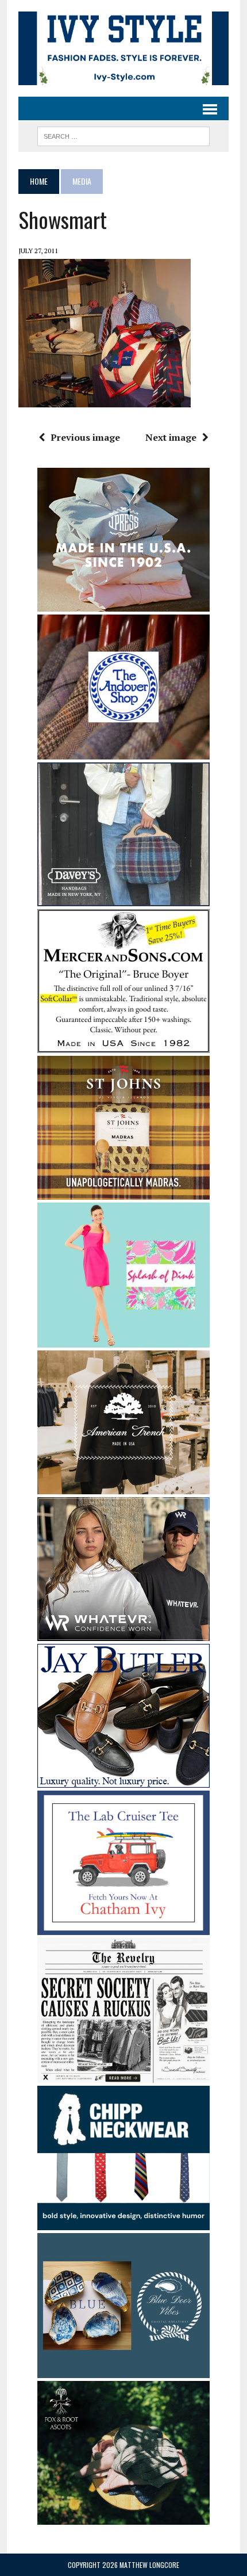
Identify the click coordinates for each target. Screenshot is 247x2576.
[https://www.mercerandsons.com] (123, 1045)
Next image (171, 437)
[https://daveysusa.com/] (123, 898)
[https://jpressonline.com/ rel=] (123, 604)
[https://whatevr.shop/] (123, 1633)
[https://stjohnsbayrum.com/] (123, 1192)
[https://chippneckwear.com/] (123, 2223)
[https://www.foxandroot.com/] (123, 2517)
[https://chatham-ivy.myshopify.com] (123, 1928)
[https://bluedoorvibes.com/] (123, 2370)
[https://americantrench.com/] (123, 1486)
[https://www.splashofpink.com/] (123, 1339)
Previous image (85, 437)
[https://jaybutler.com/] (123, 1780)
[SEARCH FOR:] (123, 135)
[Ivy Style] (123, 48)
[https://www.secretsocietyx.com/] (123, 2075)
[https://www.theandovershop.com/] (123, 751)
